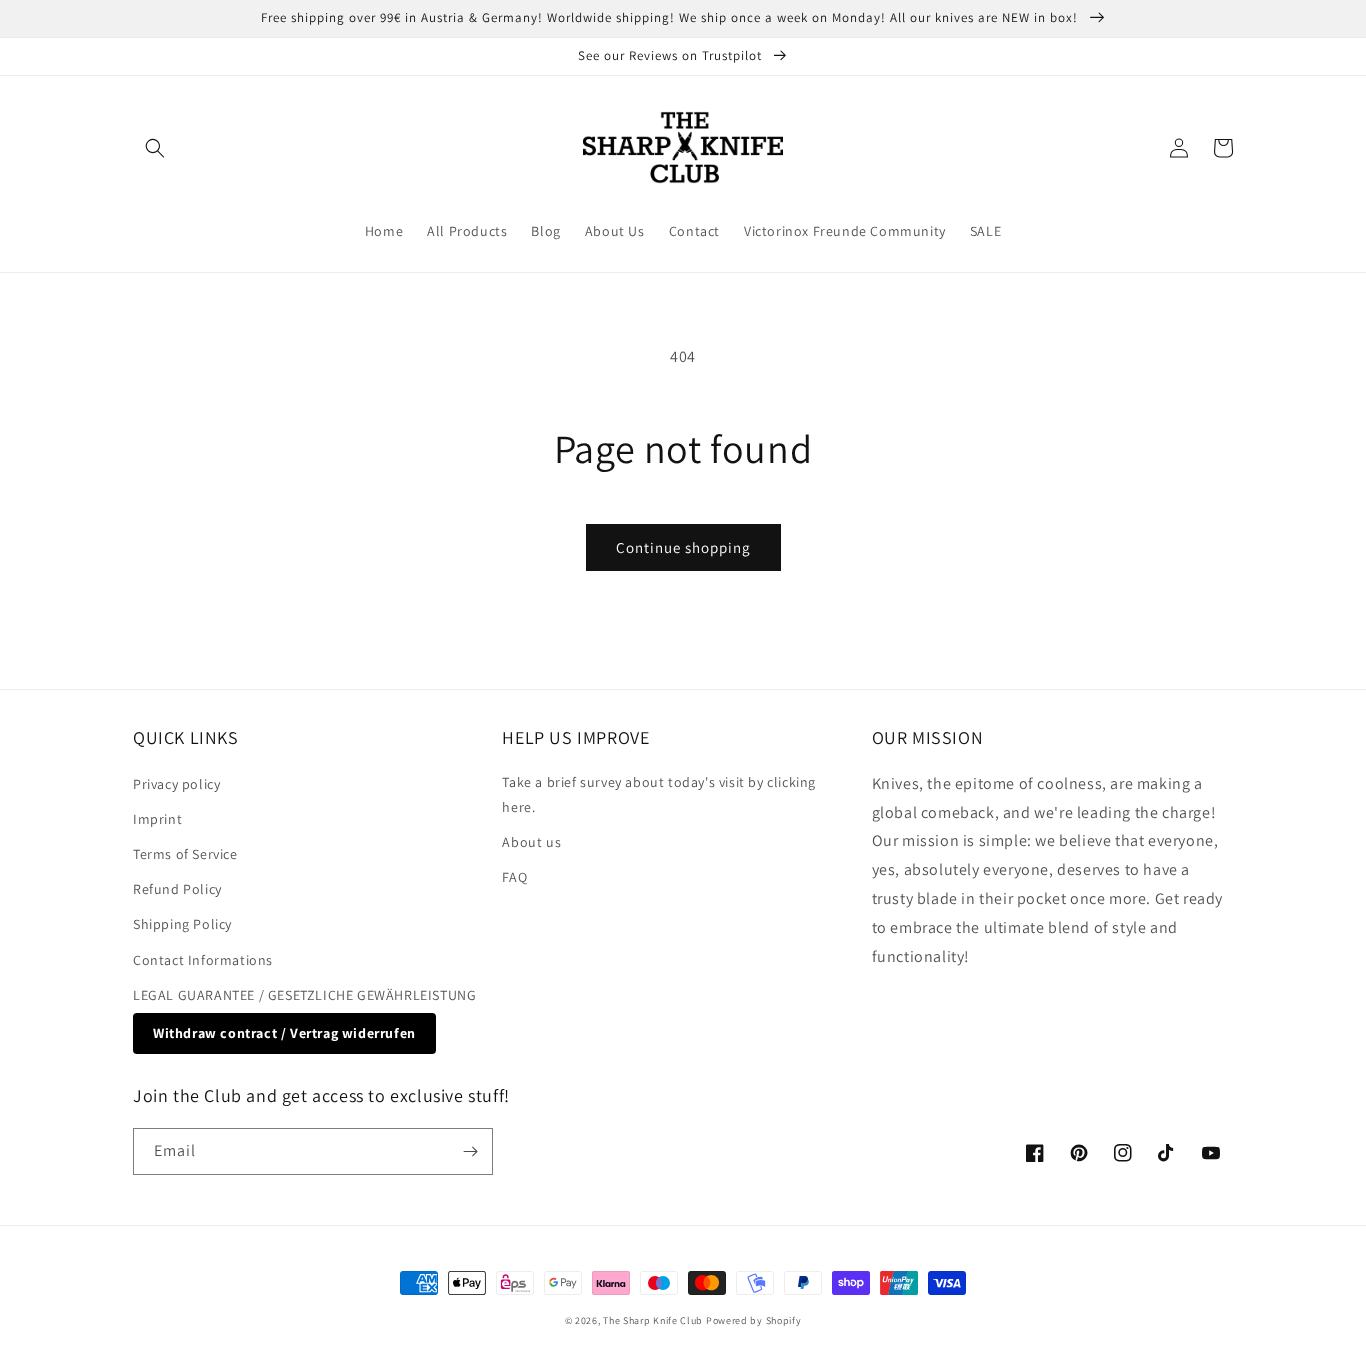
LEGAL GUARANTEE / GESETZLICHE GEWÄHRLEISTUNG (304, 995)
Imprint (157, 819)
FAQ (514, 877)
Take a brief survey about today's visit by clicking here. (659, 794)
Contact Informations (203, 960)
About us (531, 842)
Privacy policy (176, 784)
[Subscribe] (470, 1151)
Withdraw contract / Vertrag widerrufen (284, 1033)
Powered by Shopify (754, 1320)
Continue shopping (683, 547)
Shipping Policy (182, 924)
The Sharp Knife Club (653, 1320)
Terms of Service (185, 854)
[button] (155, 148)
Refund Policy (177, 889)
